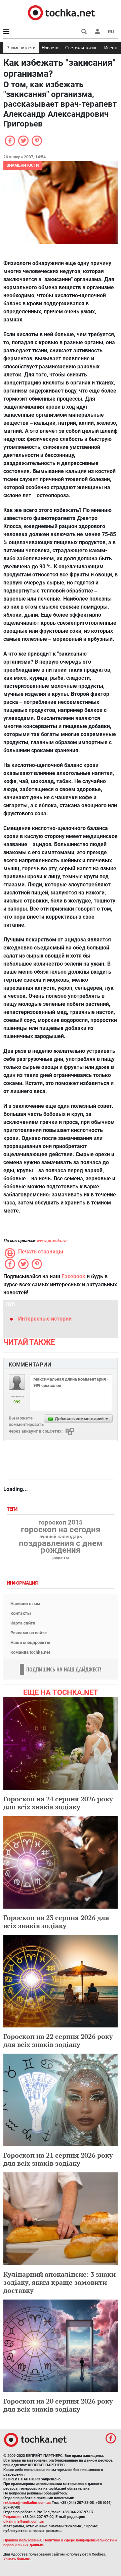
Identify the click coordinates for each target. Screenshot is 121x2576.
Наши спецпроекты (30, 1642)
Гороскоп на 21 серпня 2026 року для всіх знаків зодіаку (58, 2159)
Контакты (21, 1613)
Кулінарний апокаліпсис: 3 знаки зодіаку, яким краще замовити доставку (59, 2282)
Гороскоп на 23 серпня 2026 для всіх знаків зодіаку (56, 1922)
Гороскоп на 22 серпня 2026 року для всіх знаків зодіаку (58, 2040)
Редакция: (12, 2517)
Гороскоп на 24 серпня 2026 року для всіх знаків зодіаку (58, 1803)
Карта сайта (23, 1623)
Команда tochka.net (30, 1652)
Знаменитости (21, 48)
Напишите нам (25, 1604)
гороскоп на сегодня (61, 1530)
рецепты (61, 1558)
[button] (97, 32)
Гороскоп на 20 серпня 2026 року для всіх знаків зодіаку (58, 2405)
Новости (50, 48)
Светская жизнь (81, 48)
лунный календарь (61, 1537)
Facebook (73, 1276)
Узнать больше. (17, 2559)
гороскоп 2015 (61, 1523)
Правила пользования (22, 2540)
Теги (13, 1509)
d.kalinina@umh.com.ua (24, 2521)
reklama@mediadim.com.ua (27, 2503)
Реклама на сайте (29, 1633)
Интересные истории (45, 1319)
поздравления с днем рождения (61, 1547)
